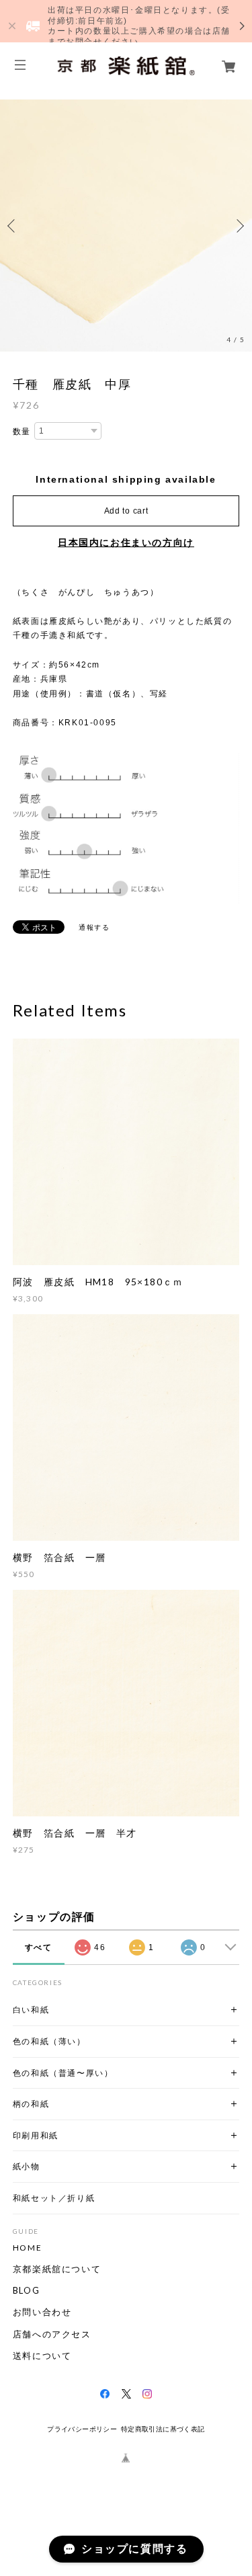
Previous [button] (13, 226)
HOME (27, 2248)
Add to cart (126, 511)
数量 (22, 432)
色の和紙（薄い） (49, 2041)
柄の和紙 (31, 2104)
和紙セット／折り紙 (54, 2198)
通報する (94, 927)
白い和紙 (31, 2010)
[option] (126, 226)
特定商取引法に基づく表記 (163, 2429)
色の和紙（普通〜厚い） (63, 2073)
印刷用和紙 (36, 2135)
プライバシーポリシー (82, 2429)
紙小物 (27, 2166)
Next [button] (239, 226)
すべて (39, 1947)
